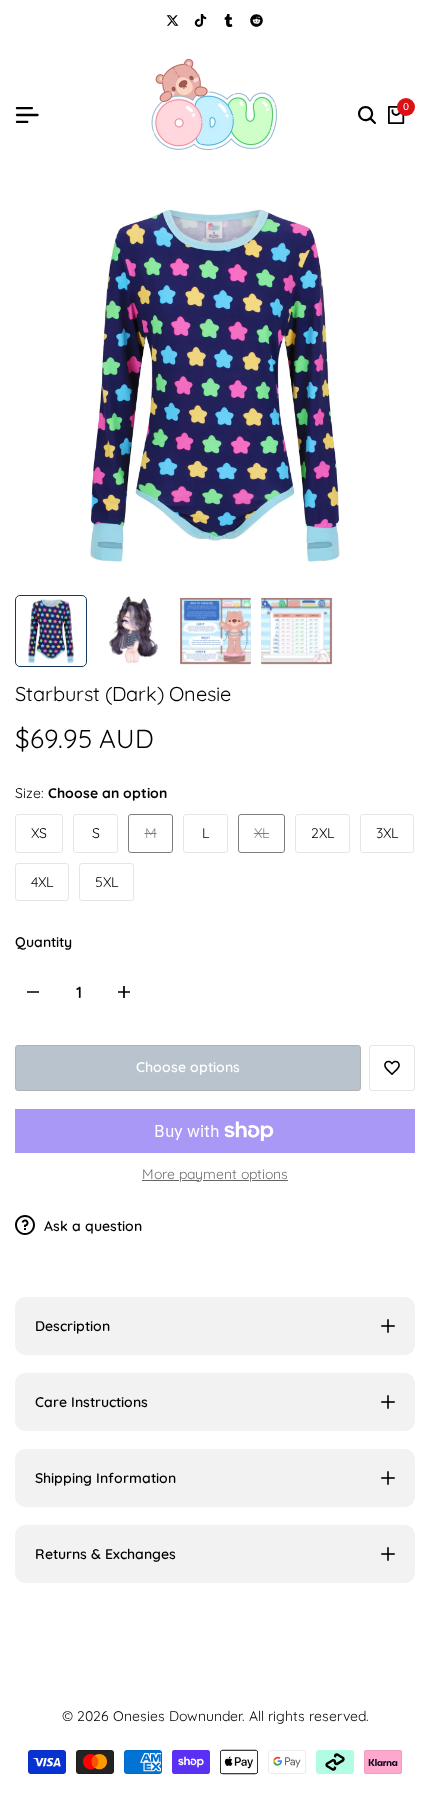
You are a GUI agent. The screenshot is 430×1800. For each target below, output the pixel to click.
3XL (387, 833)
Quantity (43, 942)
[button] (392, 1068)
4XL (42, 882)
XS (39, 833)
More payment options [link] (215, 1174)
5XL (106, 882)
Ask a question (91, 1226)
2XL (322, 833)
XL (269, 837)
